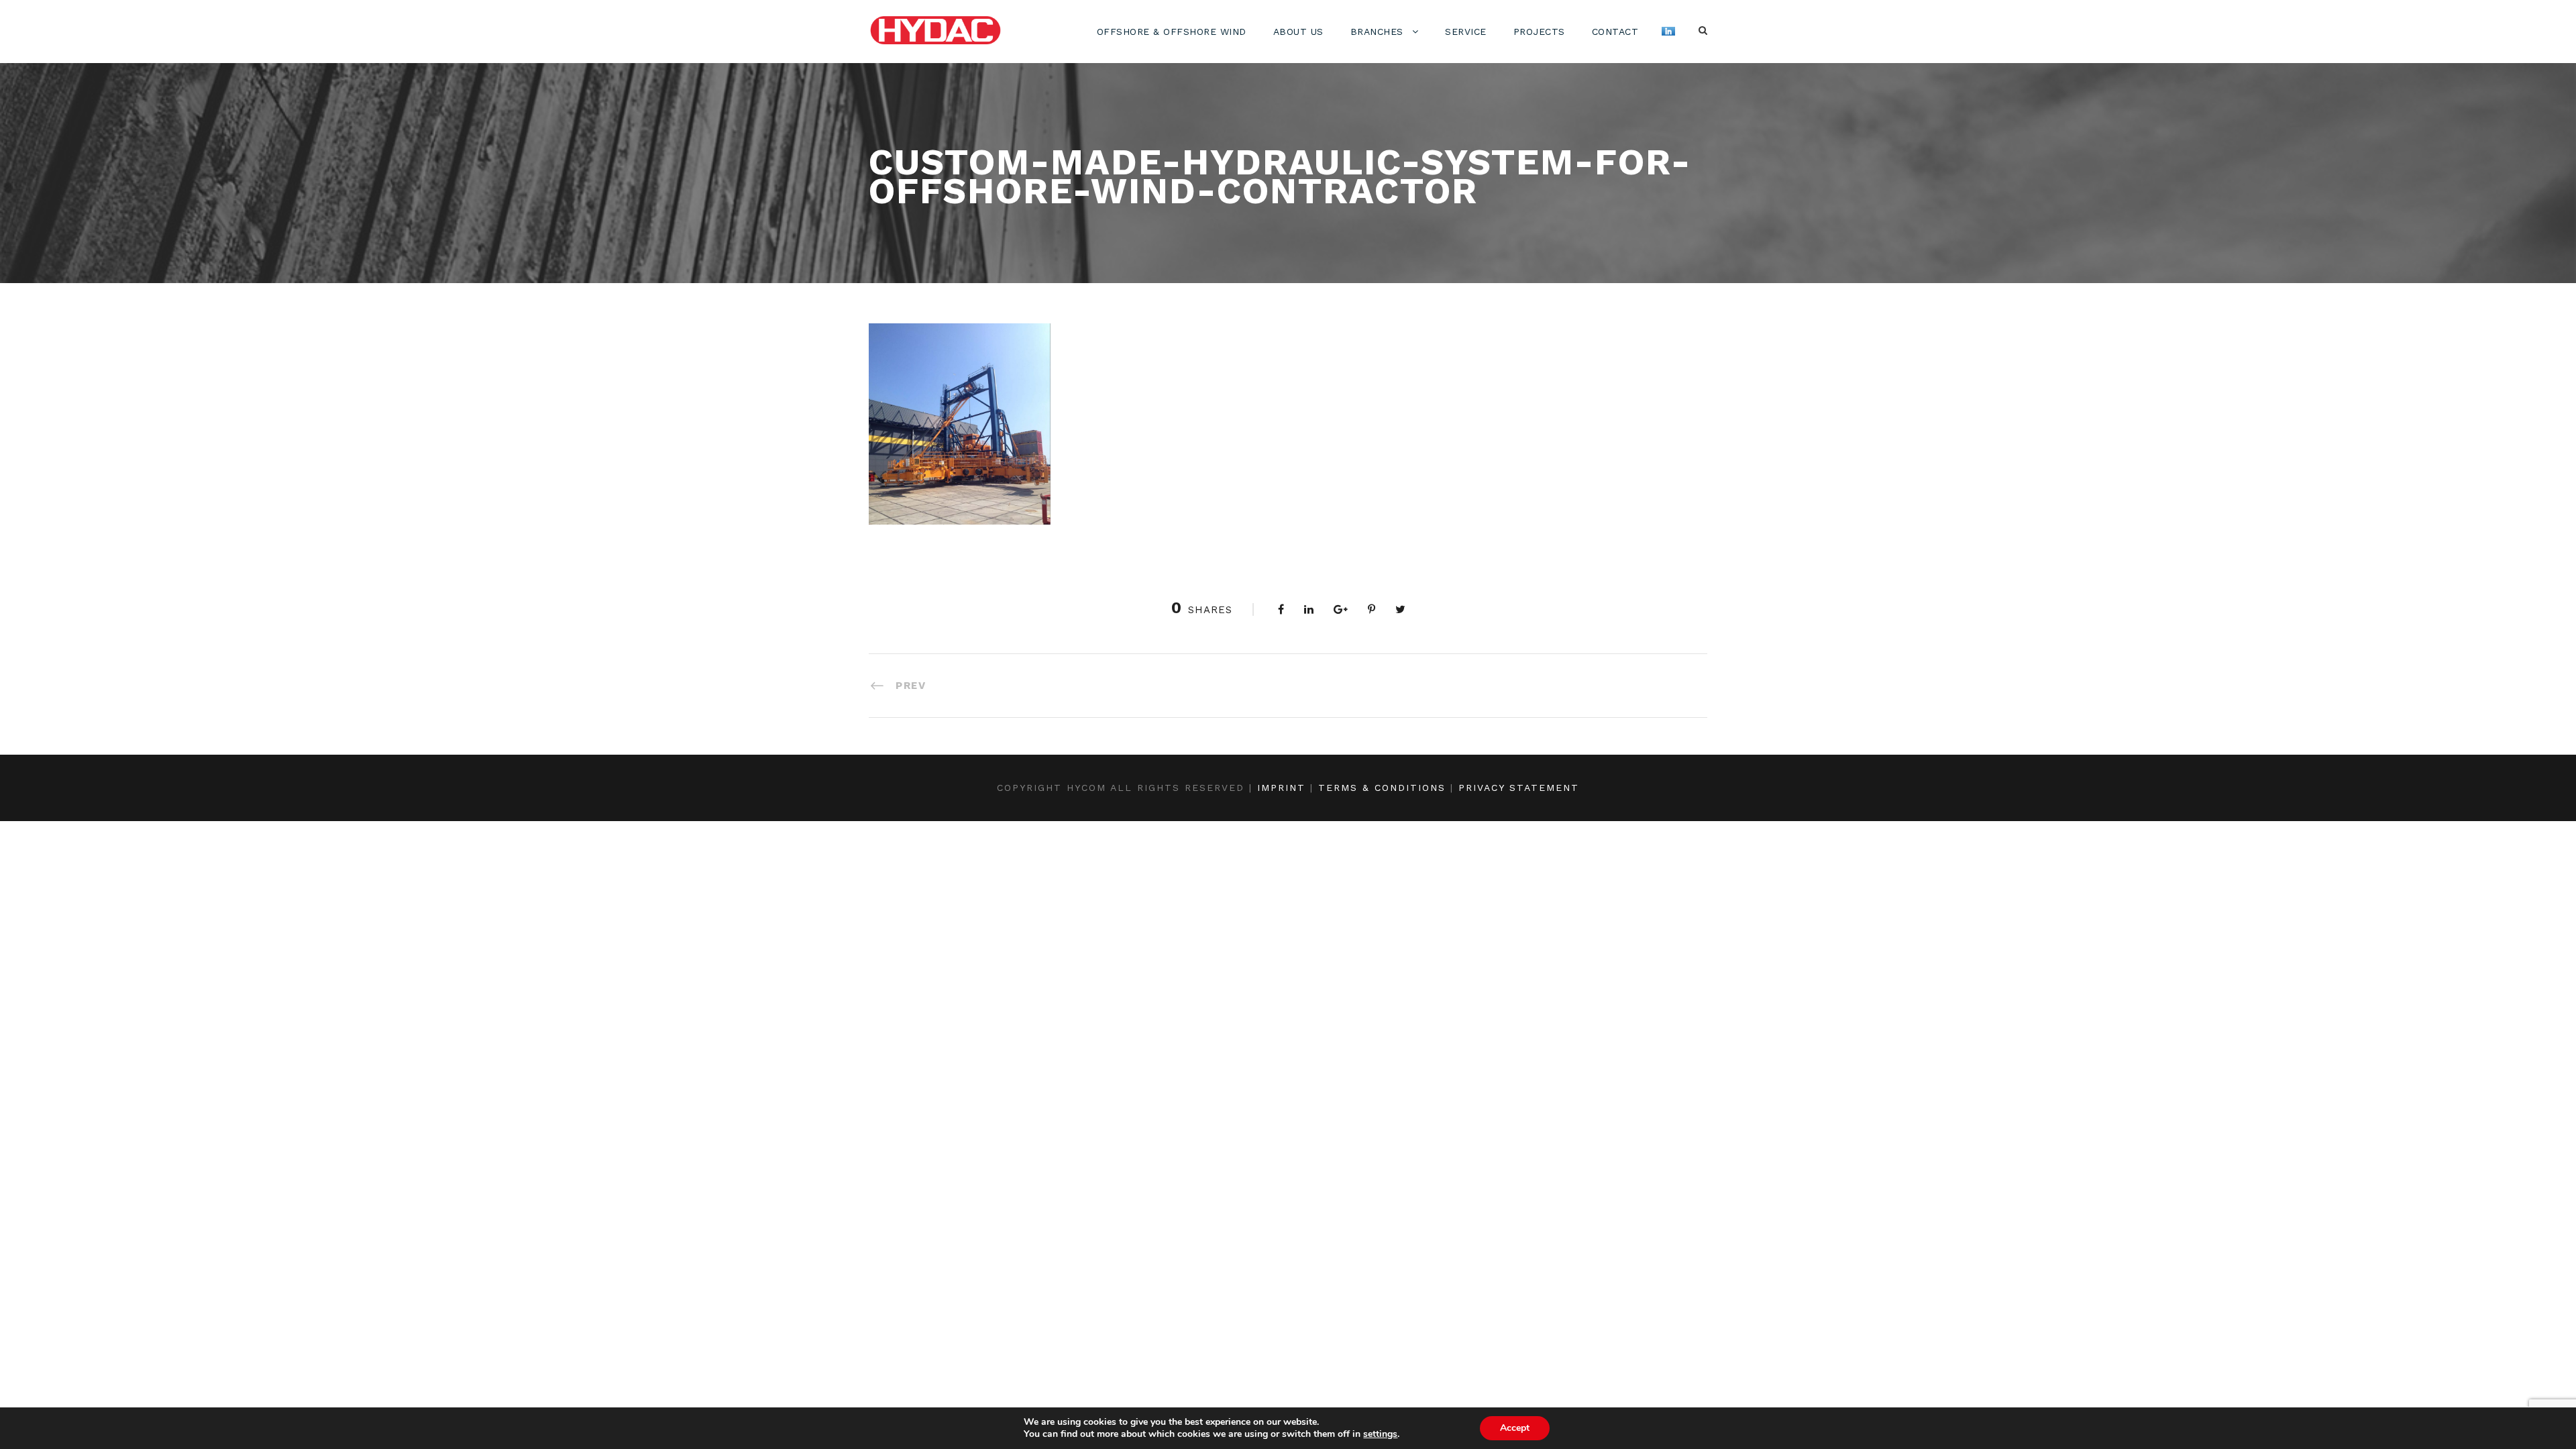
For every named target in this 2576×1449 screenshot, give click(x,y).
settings (1380, 1434)
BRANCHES (1377, 32)
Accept (1515, 1428)
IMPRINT (1281, 788)
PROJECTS (1539, 32)
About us (1298, 32)
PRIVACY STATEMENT (1519, 788)
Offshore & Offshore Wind (1172, 32)
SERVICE (1466, 32)
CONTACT (1615, 32)
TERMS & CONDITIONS (1382, 788)
